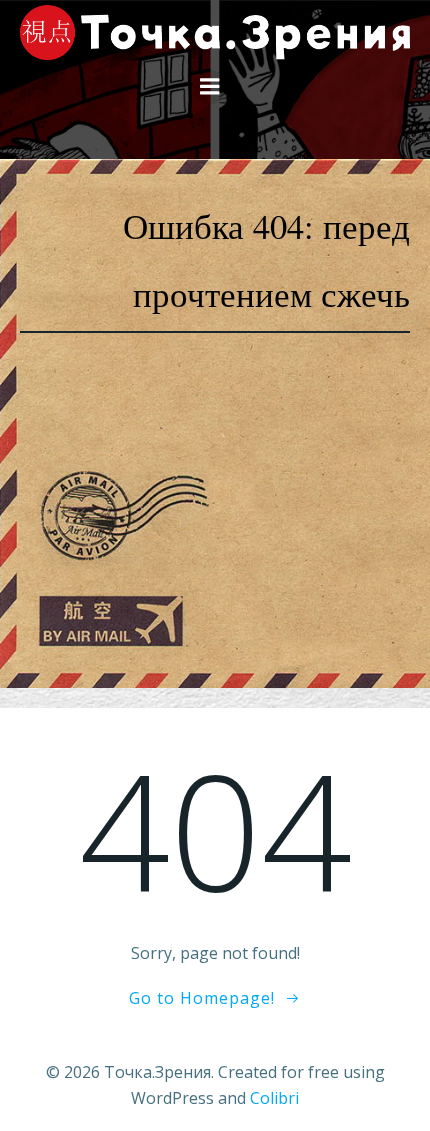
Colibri (274, 1098)
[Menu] (210, 87)
